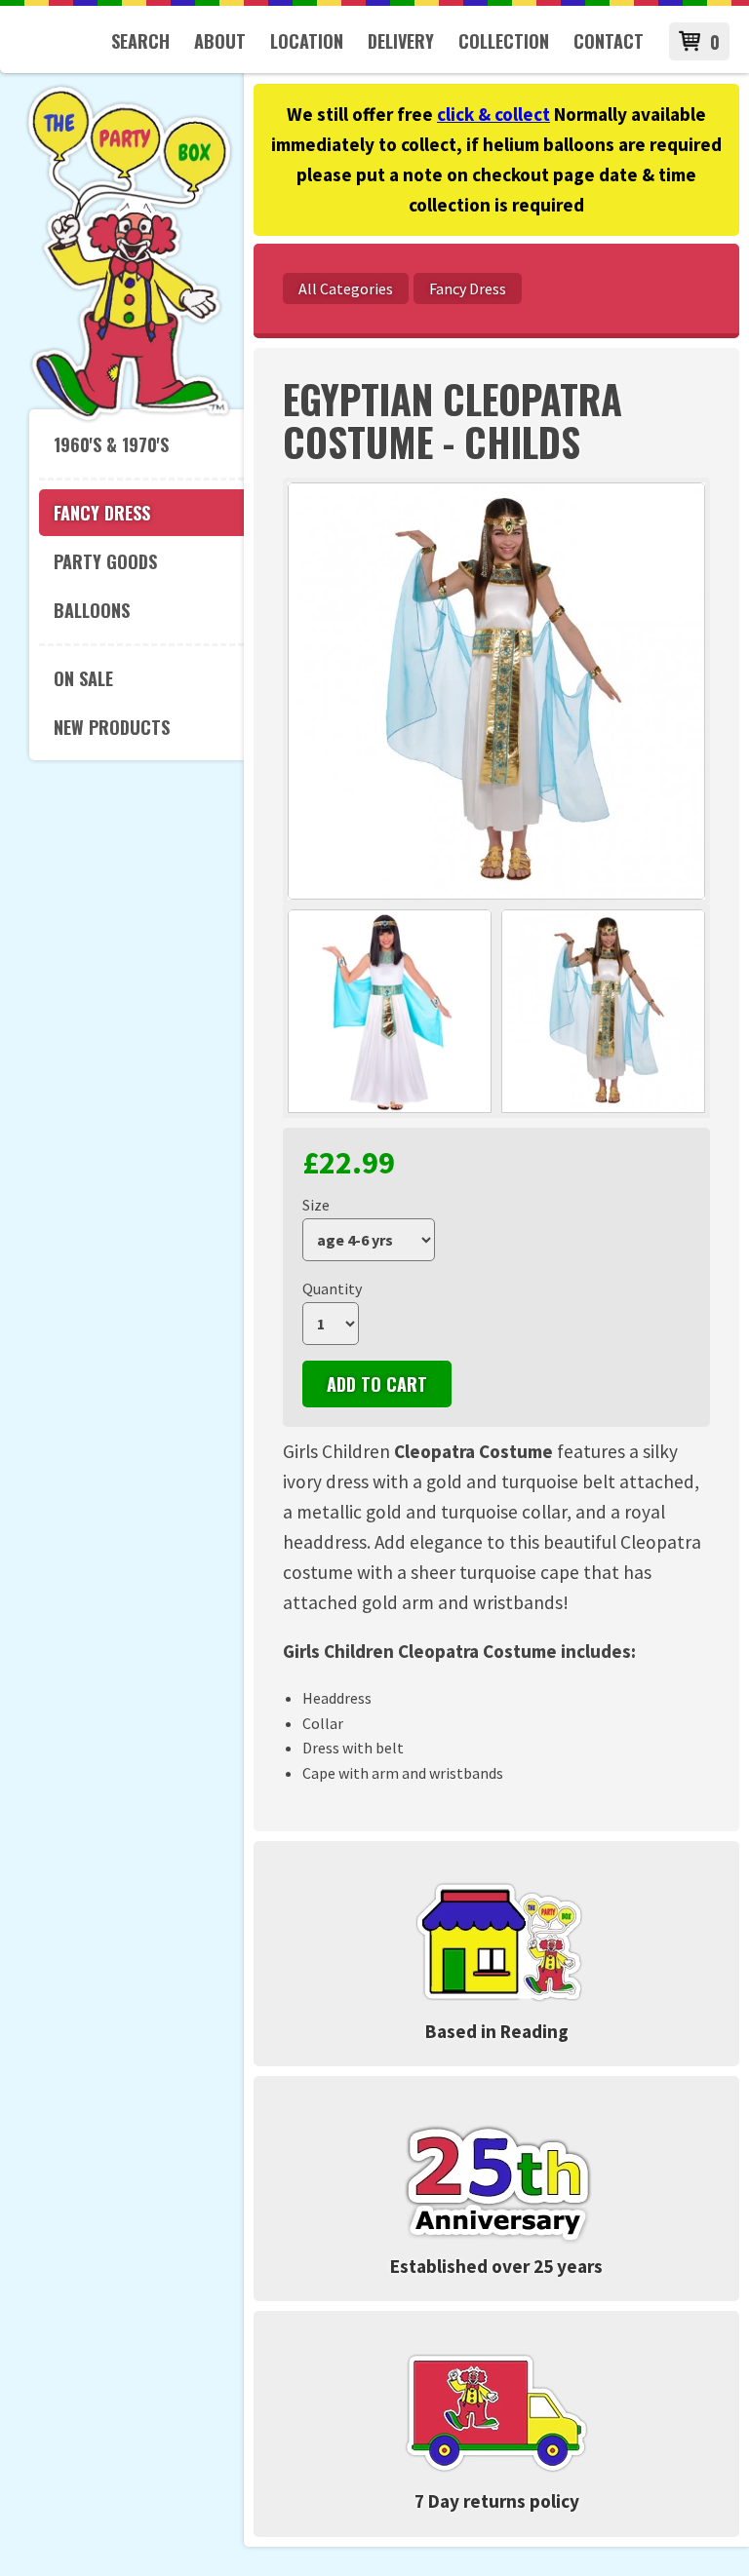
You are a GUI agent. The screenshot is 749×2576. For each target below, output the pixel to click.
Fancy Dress (102, 513)
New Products (112, 727)
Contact (609, 41)
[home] (129, 418)
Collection (504, 41)
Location (307, 41)
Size (316, 1205)
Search (140, 41)
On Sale (83, 678)
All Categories (346, 288)
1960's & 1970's (111, 444)
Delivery (401, 41)
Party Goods (105, 561)
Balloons (92, 610)
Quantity (332, 1288)
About (220, 41)
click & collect (493, 114)
